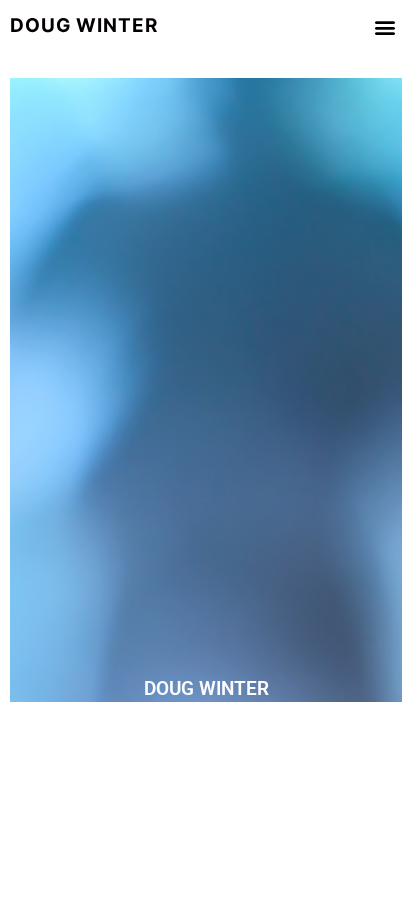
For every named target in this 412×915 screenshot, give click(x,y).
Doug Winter (84, 25)
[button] (385, 26)
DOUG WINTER (206, 688)
